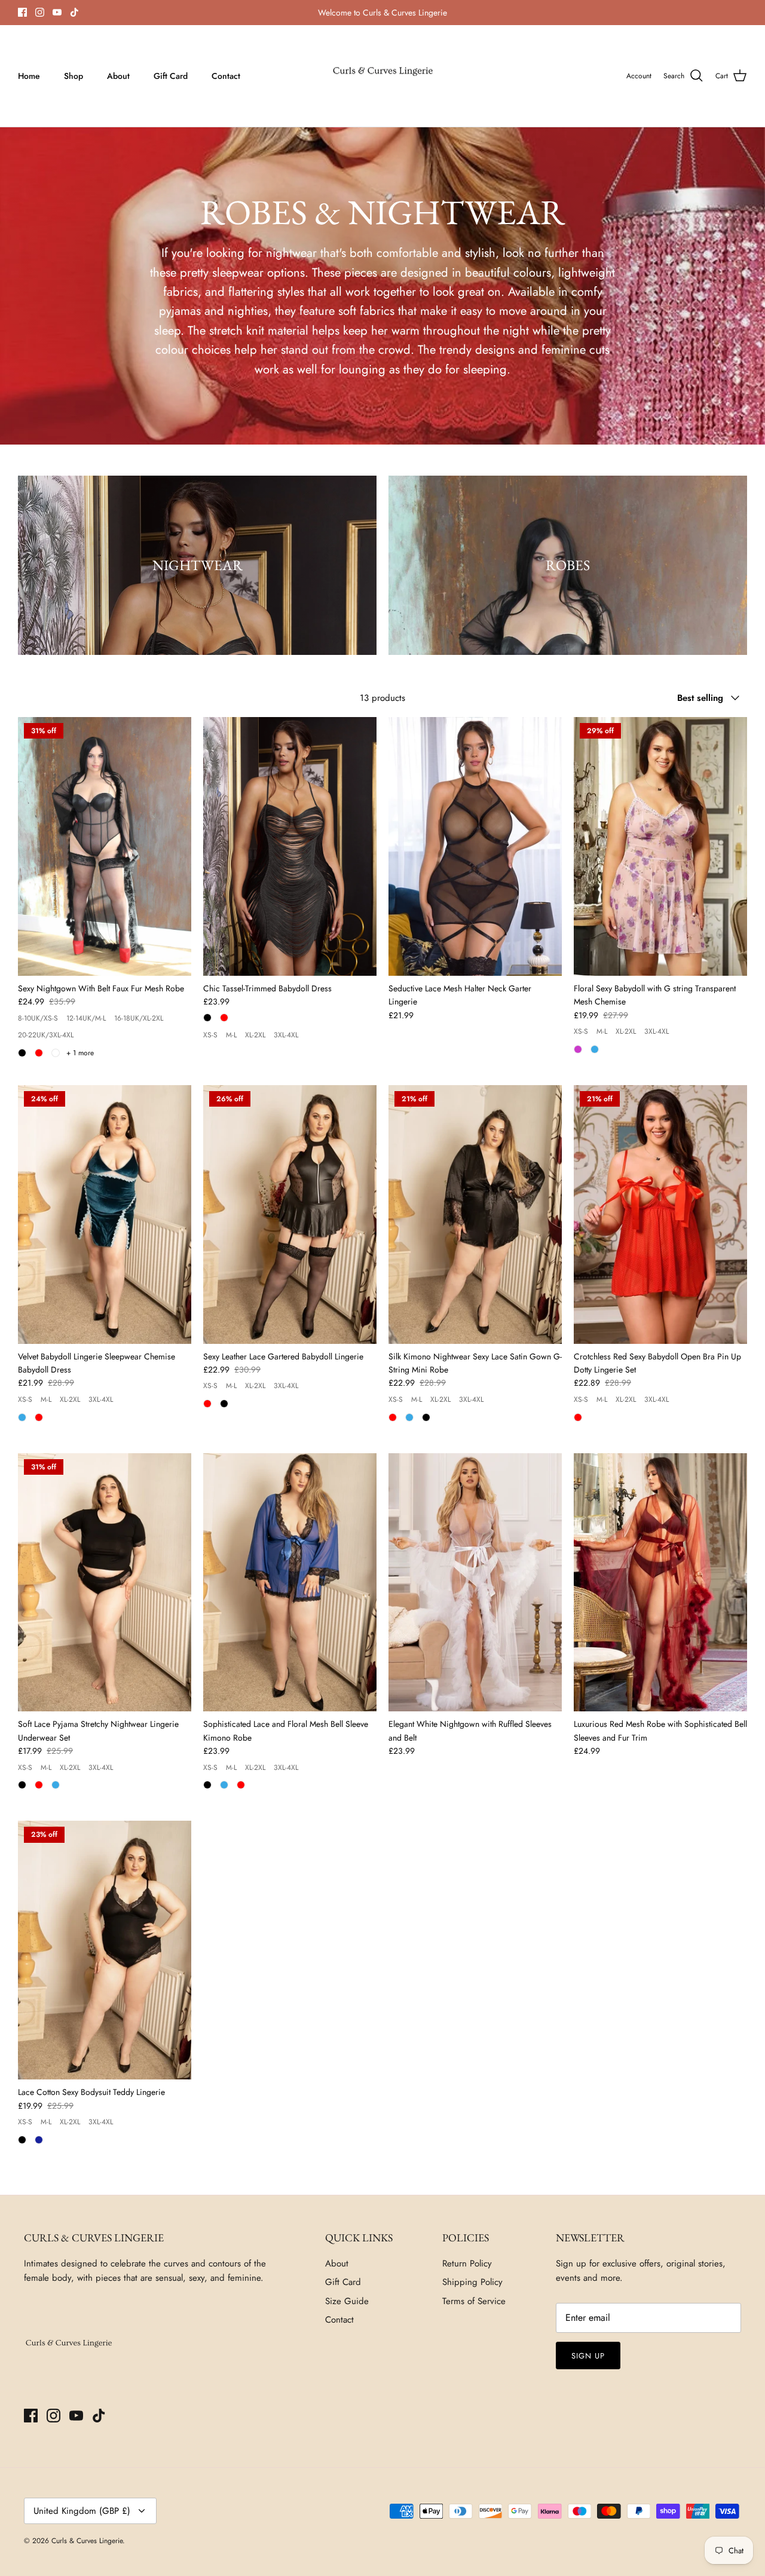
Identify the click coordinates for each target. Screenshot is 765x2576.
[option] (197, 565)
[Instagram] (40, 12)
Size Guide (347, 2301)
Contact (226, 76)
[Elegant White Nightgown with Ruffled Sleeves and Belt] (475, 1583)
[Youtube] (57, 12)
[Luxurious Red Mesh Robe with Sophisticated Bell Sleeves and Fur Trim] (660, 1583)
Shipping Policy (472, 2282)
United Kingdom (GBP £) (82, 2511)
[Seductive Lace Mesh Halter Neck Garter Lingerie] (475, 846)
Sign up (588, 2356)
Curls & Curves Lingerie (87, 2541)
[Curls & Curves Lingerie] (383, 76)
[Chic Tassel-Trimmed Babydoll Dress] (290, 846)
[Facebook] (22, 12)
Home (29, 76)
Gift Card (171, 76)
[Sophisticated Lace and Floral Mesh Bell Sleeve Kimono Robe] (290, 1583)
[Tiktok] (74, 12)
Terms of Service (474, 2301)
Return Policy (467, 2263)
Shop (74, 76)
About (118, 76)
